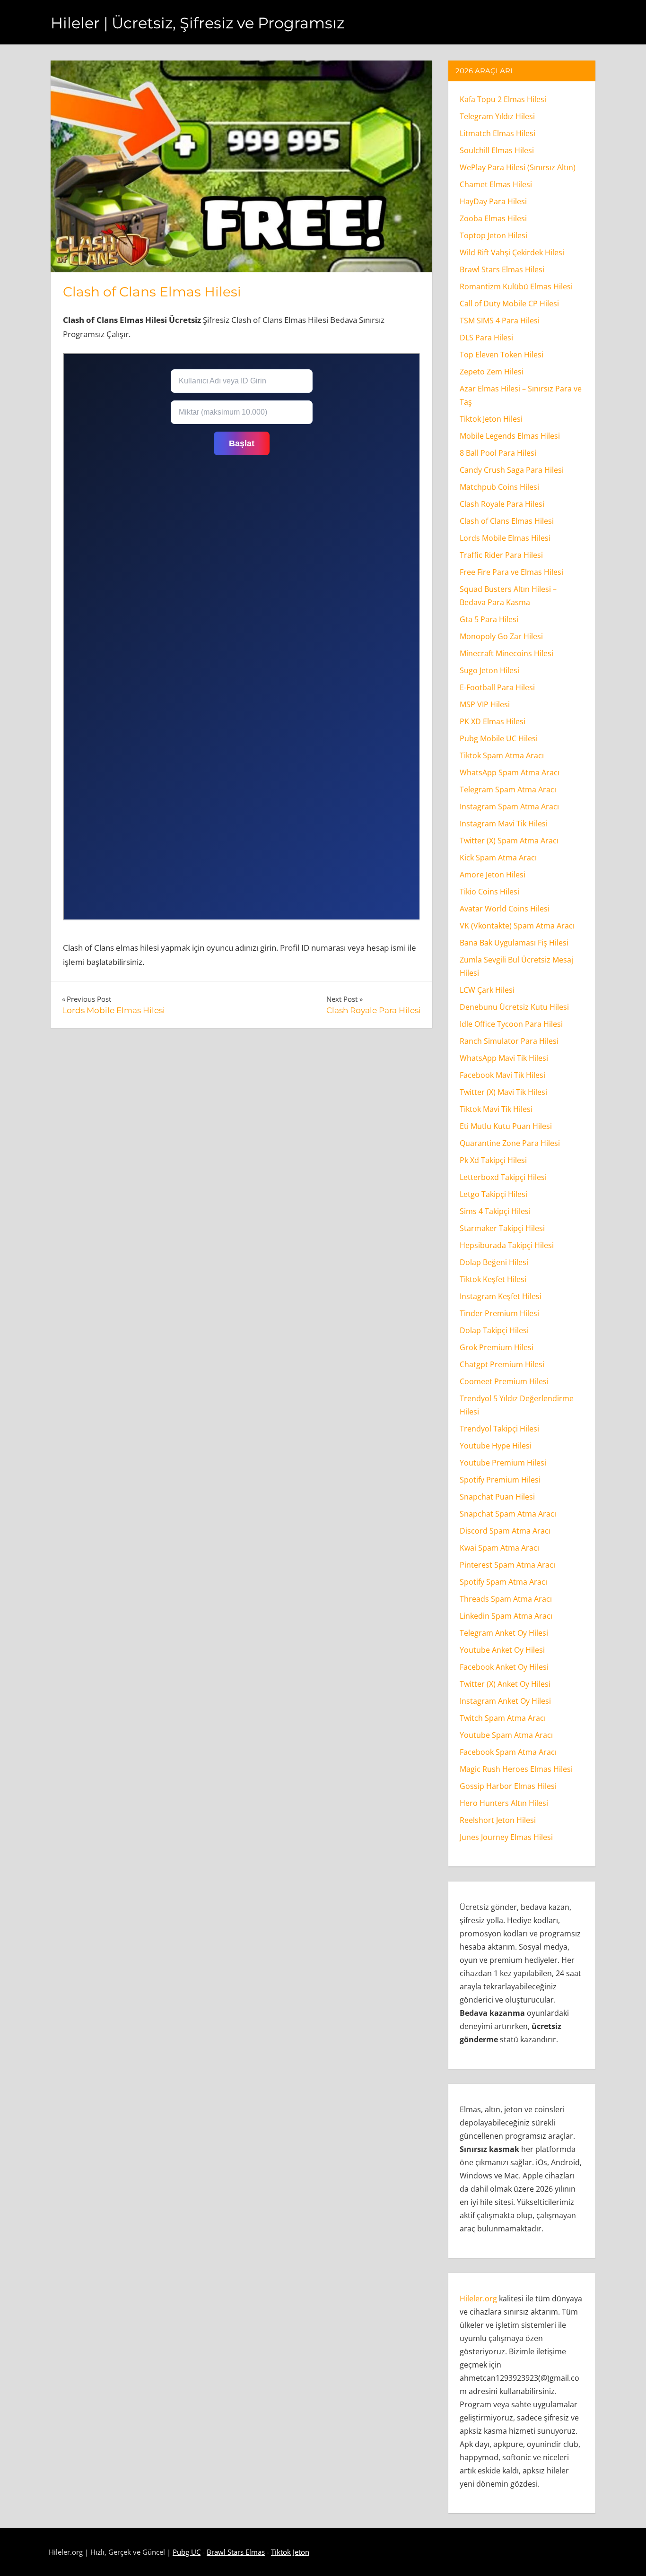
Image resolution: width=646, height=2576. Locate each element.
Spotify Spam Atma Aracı (503, 1582)
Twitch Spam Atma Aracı (503, 1718)
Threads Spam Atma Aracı (506, 1599)
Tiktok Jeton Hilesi (491, 419)
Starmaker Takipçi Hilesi (502, 1228)
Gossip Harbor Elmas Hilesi (508, 1786)
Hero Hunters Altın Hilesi (504, 1803)
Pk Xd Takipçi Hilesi (493, 1160)
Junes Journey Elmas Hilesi (506, 1837)
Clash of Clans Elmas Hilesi (152, 292)
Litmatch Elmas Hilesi (498, 133)
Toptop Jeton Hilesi (493, 235)
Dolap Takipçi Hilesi (494, 1330)
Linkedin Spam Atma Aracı (506, 1616)
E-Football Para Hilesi (497, 687)
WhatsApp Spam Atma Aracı (510, 772)
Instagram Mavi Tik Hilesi (504, 824)
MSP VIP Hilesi (485, 704)
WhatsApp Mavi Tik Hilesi (504, 1058)
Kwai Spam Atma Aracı (499, 1548)
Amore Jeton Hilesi (493, 875)
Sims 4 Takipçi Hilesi (495, 1211)
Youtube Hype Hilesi (496, 1446)
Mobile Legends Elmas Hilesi (510, 436)
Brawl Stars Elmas (236, 2552)
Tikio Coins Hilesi (489, 892)
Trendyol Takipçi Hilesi (499, 1429)
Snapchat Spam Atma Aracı (508, 1514)
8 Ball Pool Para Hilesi (498, 453)
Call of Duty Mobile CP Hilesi (509, 304)
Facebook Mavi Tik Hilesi (502, 1075)
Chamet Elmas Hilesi (496, 184)
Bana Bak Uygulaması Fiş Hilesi (514, 943)
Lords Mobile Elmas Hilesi (505, 538)
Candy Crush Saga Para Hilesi (512, 470)
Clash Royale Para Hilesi (502, 504)
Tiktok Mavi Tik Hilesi (496, 1109)
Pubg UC (187, 2552)
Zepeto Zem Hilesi (492, 372)
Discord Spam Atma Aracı (505, 1531)
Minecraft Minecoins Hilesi (506, 653)
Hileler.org (478, 2298)
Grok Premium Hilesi (497, 1347)
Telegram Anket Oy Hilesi (504, 1633)
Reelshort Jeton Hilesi (498, 1820)
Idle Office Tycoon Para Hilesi (511, 1024)
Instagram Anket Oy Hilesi (505, 1701)
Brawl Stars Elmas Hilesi (502, 269)
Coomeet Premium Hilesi (504, 1381)
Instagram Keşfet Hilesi (501, 1296)
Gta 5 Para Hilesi (489, 619)
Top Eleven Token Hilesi (502, 355)
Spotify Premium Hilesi (500, 1480)
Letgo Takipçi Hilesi (493, 1194)
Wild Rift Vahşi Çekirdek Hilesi (512, 252)
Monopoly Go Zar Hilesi (501, 636)
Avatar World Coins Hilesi (505, 909)
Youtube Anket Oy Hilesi (502, 1650)
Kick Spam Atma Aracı (498, 858)
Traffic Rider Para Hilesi (501, 555)
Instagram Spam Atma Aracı (509, 807)
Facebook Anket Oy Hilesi (504, 1667)
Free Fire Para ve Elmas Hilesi (511, 572)
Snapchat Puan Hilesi (497, 1497)
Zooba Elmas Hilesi (493, 218)
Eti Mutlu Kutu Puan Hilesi (506, 1126)
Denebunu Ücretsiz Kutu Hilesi (514, 1007)
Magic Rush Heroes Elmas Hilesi (516, 1769)
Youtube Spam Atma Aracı (506, 1735)
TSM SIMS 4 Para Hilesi (500, 321)
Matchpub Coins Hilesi (499, 487)
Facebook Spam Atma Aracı (508, 1752)
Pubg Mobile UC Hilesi (499, 738)
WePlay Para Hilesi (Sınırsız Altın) (518, 167)
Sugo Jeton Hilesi (489, 670)
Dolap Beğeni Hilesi (494, 1262)
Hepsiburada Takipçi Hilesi (507, 1245)
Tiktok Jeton (290, 2552)
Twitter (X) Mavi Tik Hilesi (503, 1092)
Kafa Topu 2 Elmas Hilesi (503, 99)
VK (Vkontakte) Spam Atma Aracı (517, 926)
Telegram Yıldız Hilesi (497, 116)
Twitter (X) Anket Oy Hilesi (505, 1684)
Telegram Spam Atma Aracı (508, 789)
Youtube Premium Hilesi (503, 1463)
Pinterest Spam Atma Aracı (507, 1565)
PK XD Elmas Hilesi (493, 721)
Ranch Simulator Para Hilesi (509, 1041)
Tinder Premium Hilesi (499, 1313)
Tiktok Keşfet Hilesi (493, 1279)
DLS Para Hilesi (486, 338)
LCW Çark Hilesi (487, 990)
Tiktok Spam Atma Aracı (502, 755)
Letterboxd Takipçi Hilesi (503, 1177)
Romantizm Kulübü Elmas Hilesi (516, 286)
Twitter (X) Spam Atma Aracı (509, 841)
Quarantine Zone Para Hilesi (510, 1143)
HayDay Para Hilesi (493, 201)
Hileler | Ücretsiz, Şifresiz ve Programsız (197, 23)
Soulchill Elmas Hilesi (497, 150)
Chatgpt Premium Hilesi (502, 1364)
